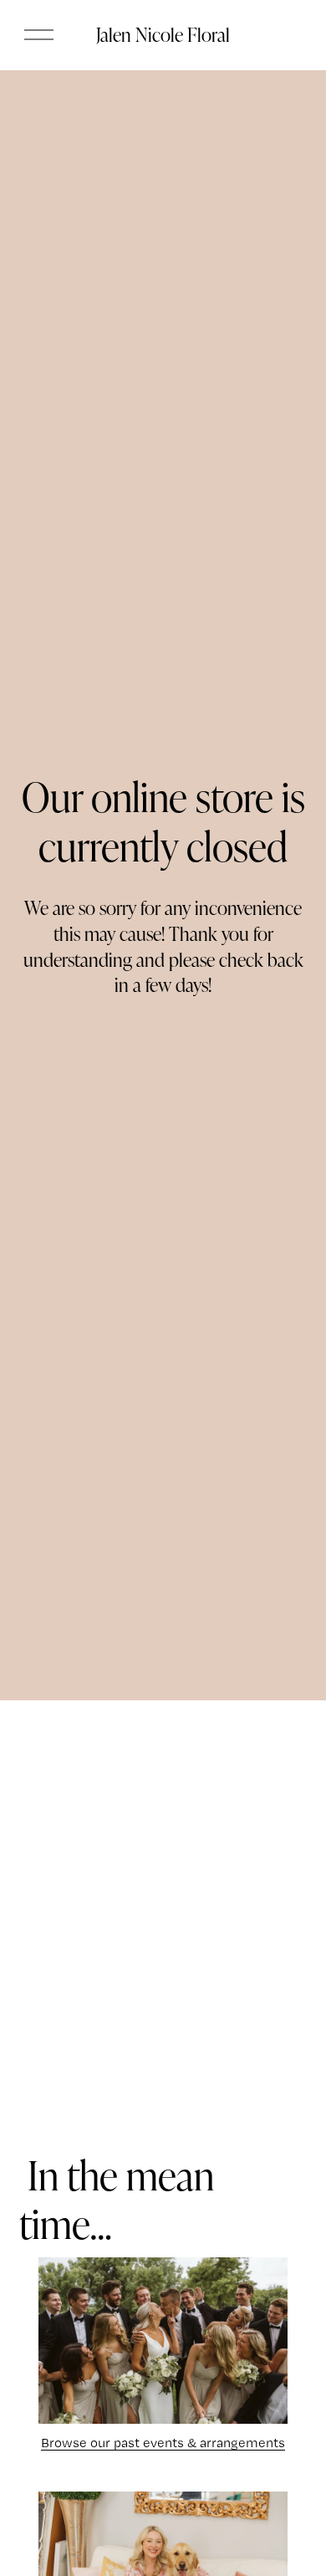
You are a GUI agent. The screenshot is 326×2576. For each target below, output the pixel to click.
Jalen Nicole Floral (163, 34)
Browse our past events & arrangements (163, 2443)
